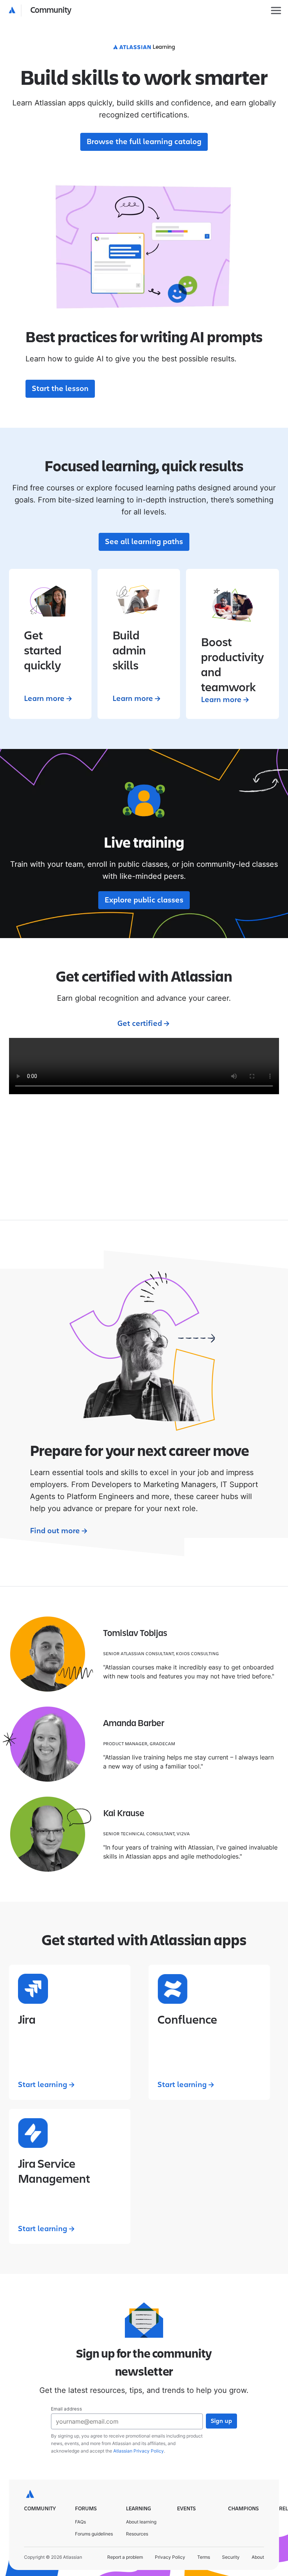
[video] (144, 1066)
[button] (40, 11)
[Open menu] (276, 11)
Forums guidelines (94, 2534)
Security (231, 2557)
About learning (141, 2522)
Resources (137, 2534)
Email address (67, 2409)
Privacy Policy (170, 2557)
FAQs (80, 2522)
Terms (204, 2557)
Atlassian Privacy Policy (139, 2451)
